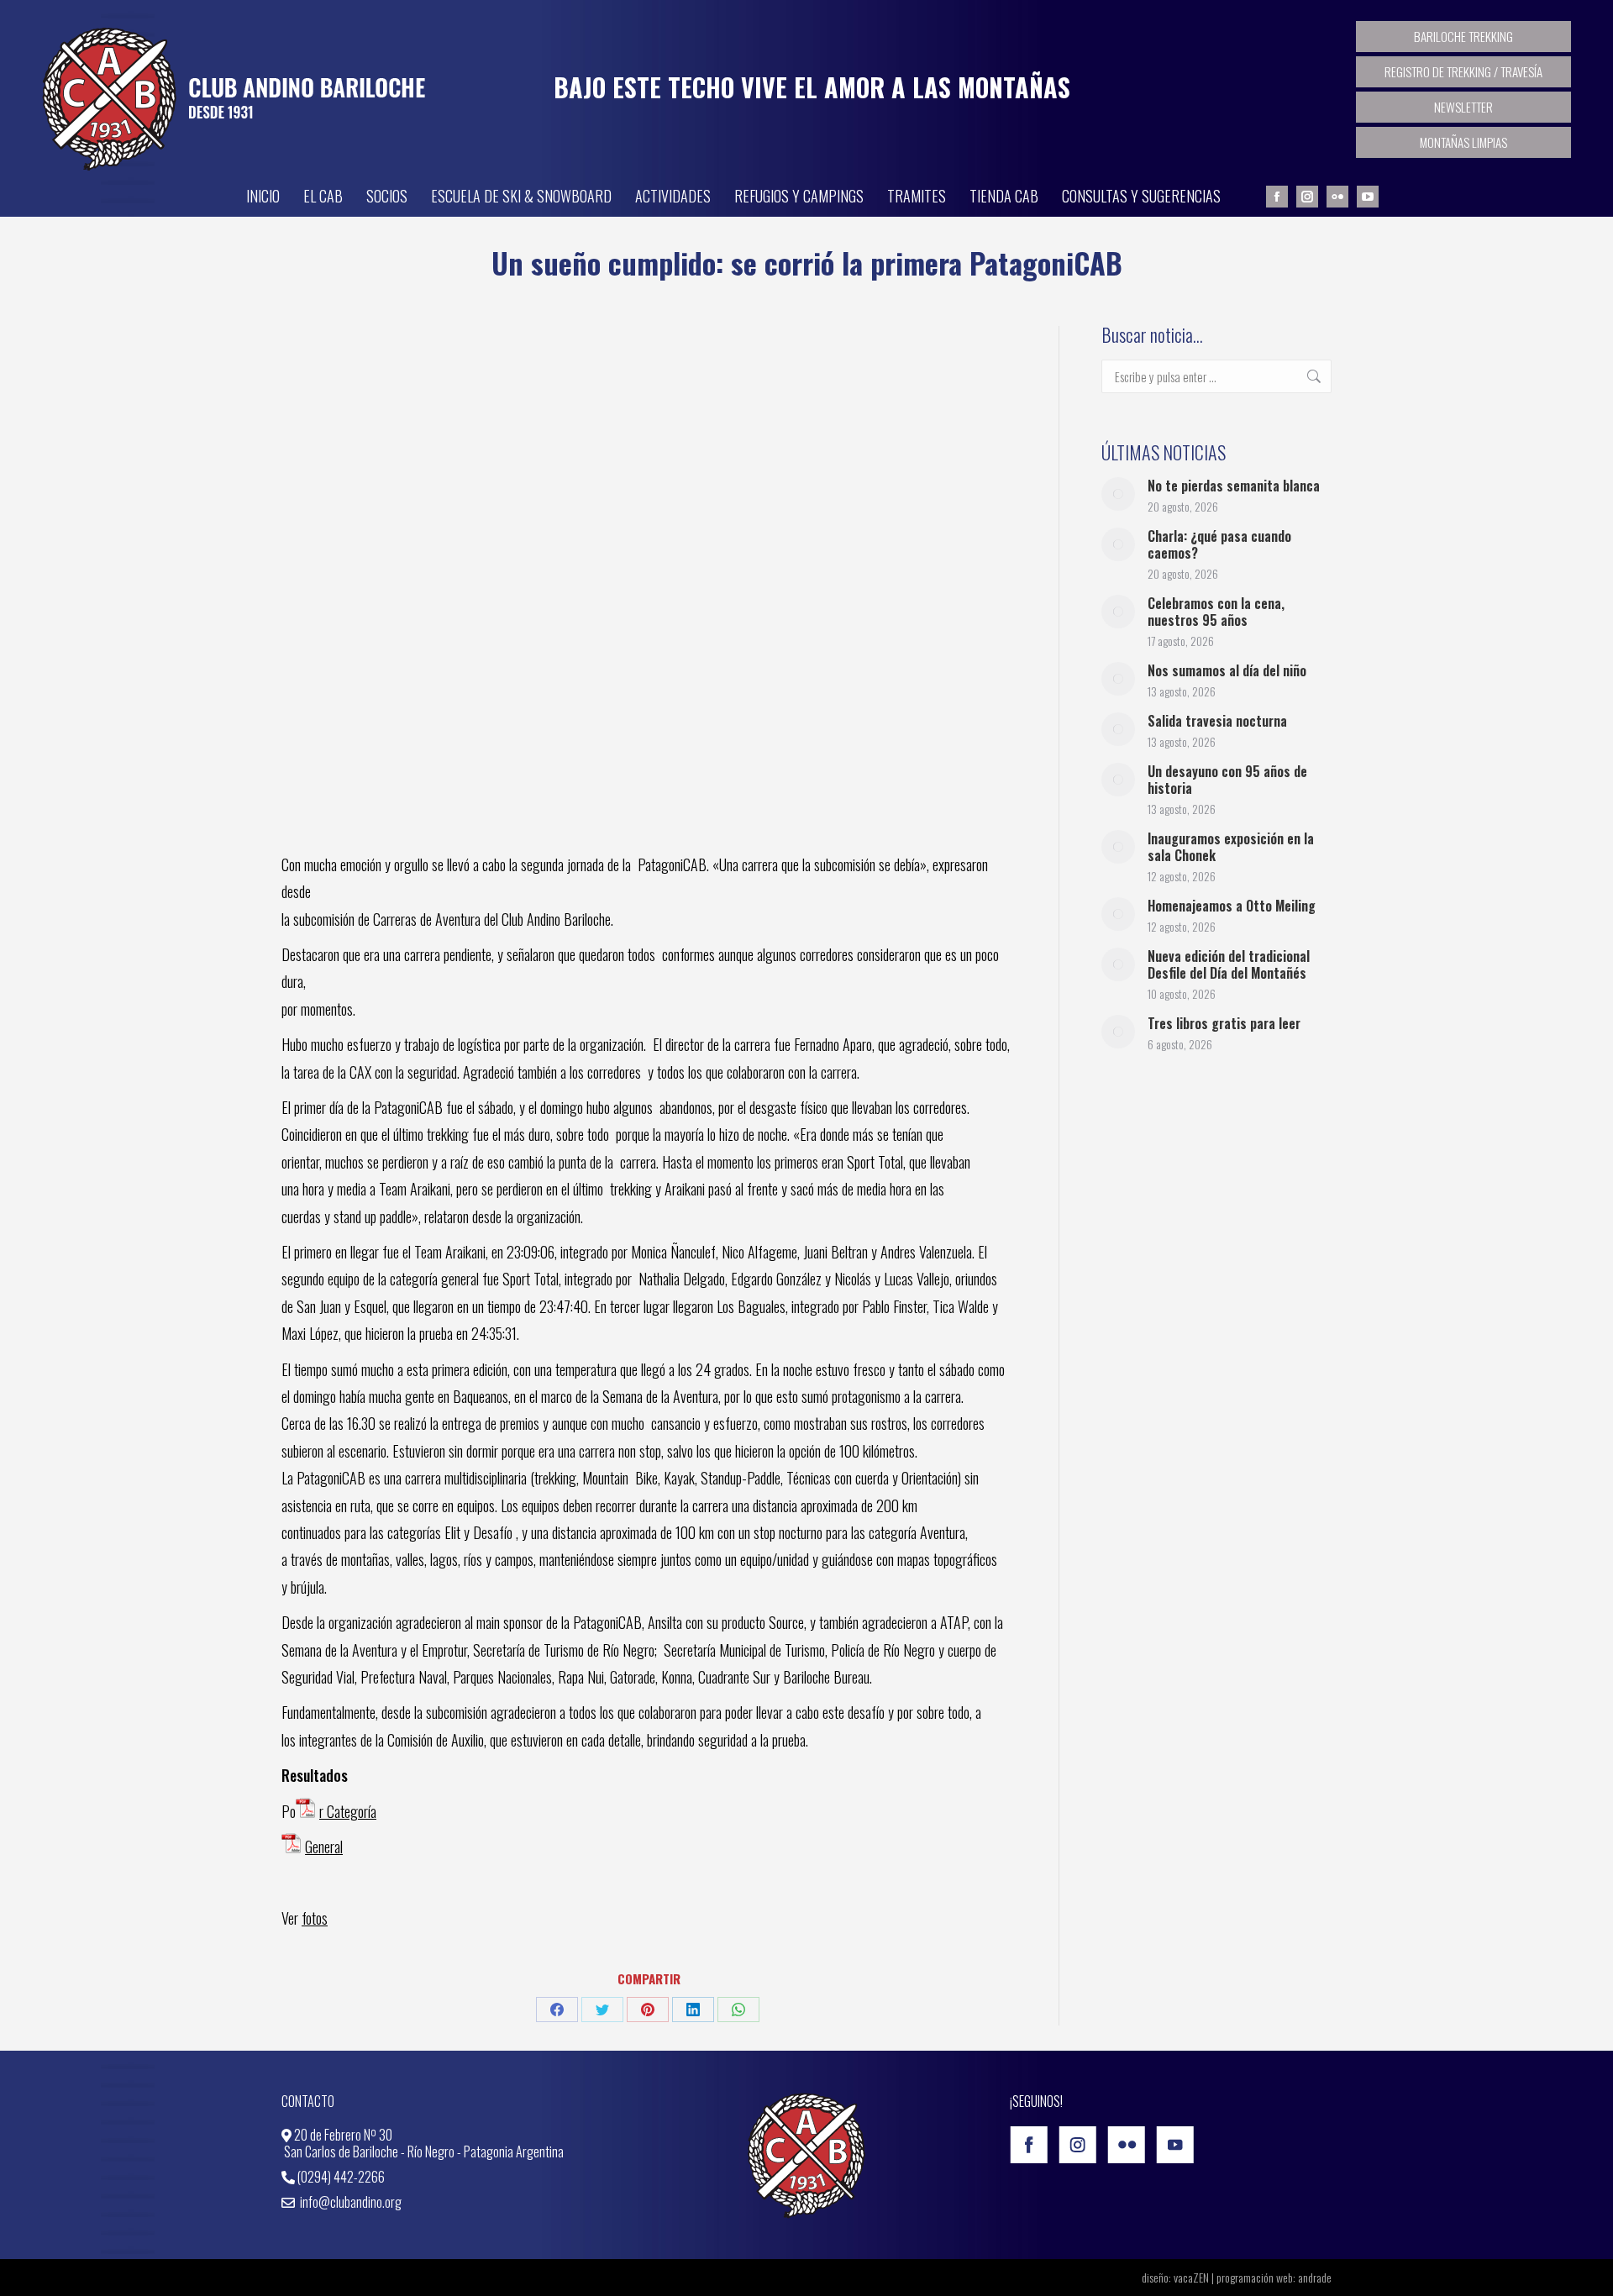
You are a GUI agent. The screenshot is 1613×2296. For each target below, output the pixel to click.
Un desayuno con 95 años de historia (1227, 780)
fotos (315, 1918)
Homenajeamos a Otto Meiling (1232, 906)
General (324, 1847)
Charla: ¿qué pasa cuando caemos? (1219, 544)
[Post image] (1118, 494)
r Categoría (348, 1811)
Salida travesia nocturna (1217, 721)
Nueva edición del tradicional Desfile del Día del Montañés (1229, 964)
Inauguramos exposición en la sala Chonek (1231, 847)
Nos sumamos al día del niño (1227, 670)
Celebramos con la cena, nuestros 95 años (1216, 612)
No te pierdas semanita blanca (1234, 486)
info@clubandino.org (349, 2202)
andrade (1315, 2277)
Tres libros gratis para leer (1224, 1023)
